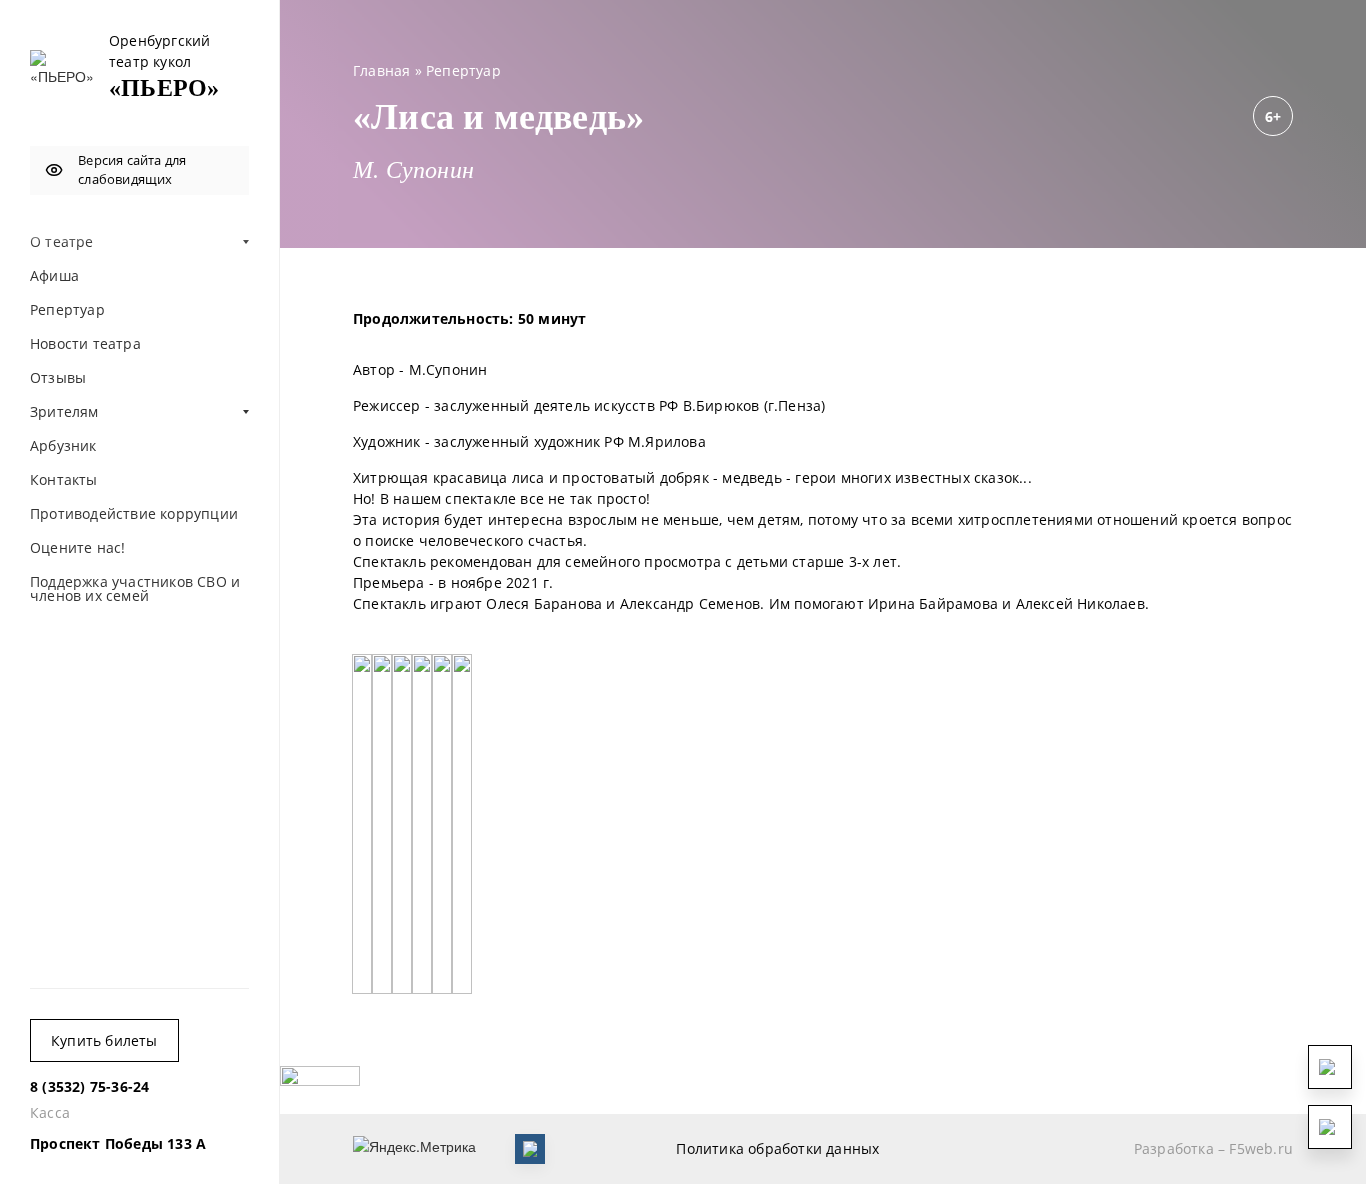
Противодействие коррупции (134, 513)
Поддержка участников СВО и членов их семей (135, 588)
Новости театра (85, 343)
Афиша (54, 275)
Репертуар (67, 309)
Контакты (64, 479)
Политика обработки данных (777, 1148)
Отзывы (58, 377)
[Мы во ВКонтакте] (530, 1149)
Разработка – (1213, 1148)
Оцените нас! (77, 547)
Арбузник (63, 445)
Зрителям (64, 411)
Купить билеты (104, 1040)
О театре (62, 241)
